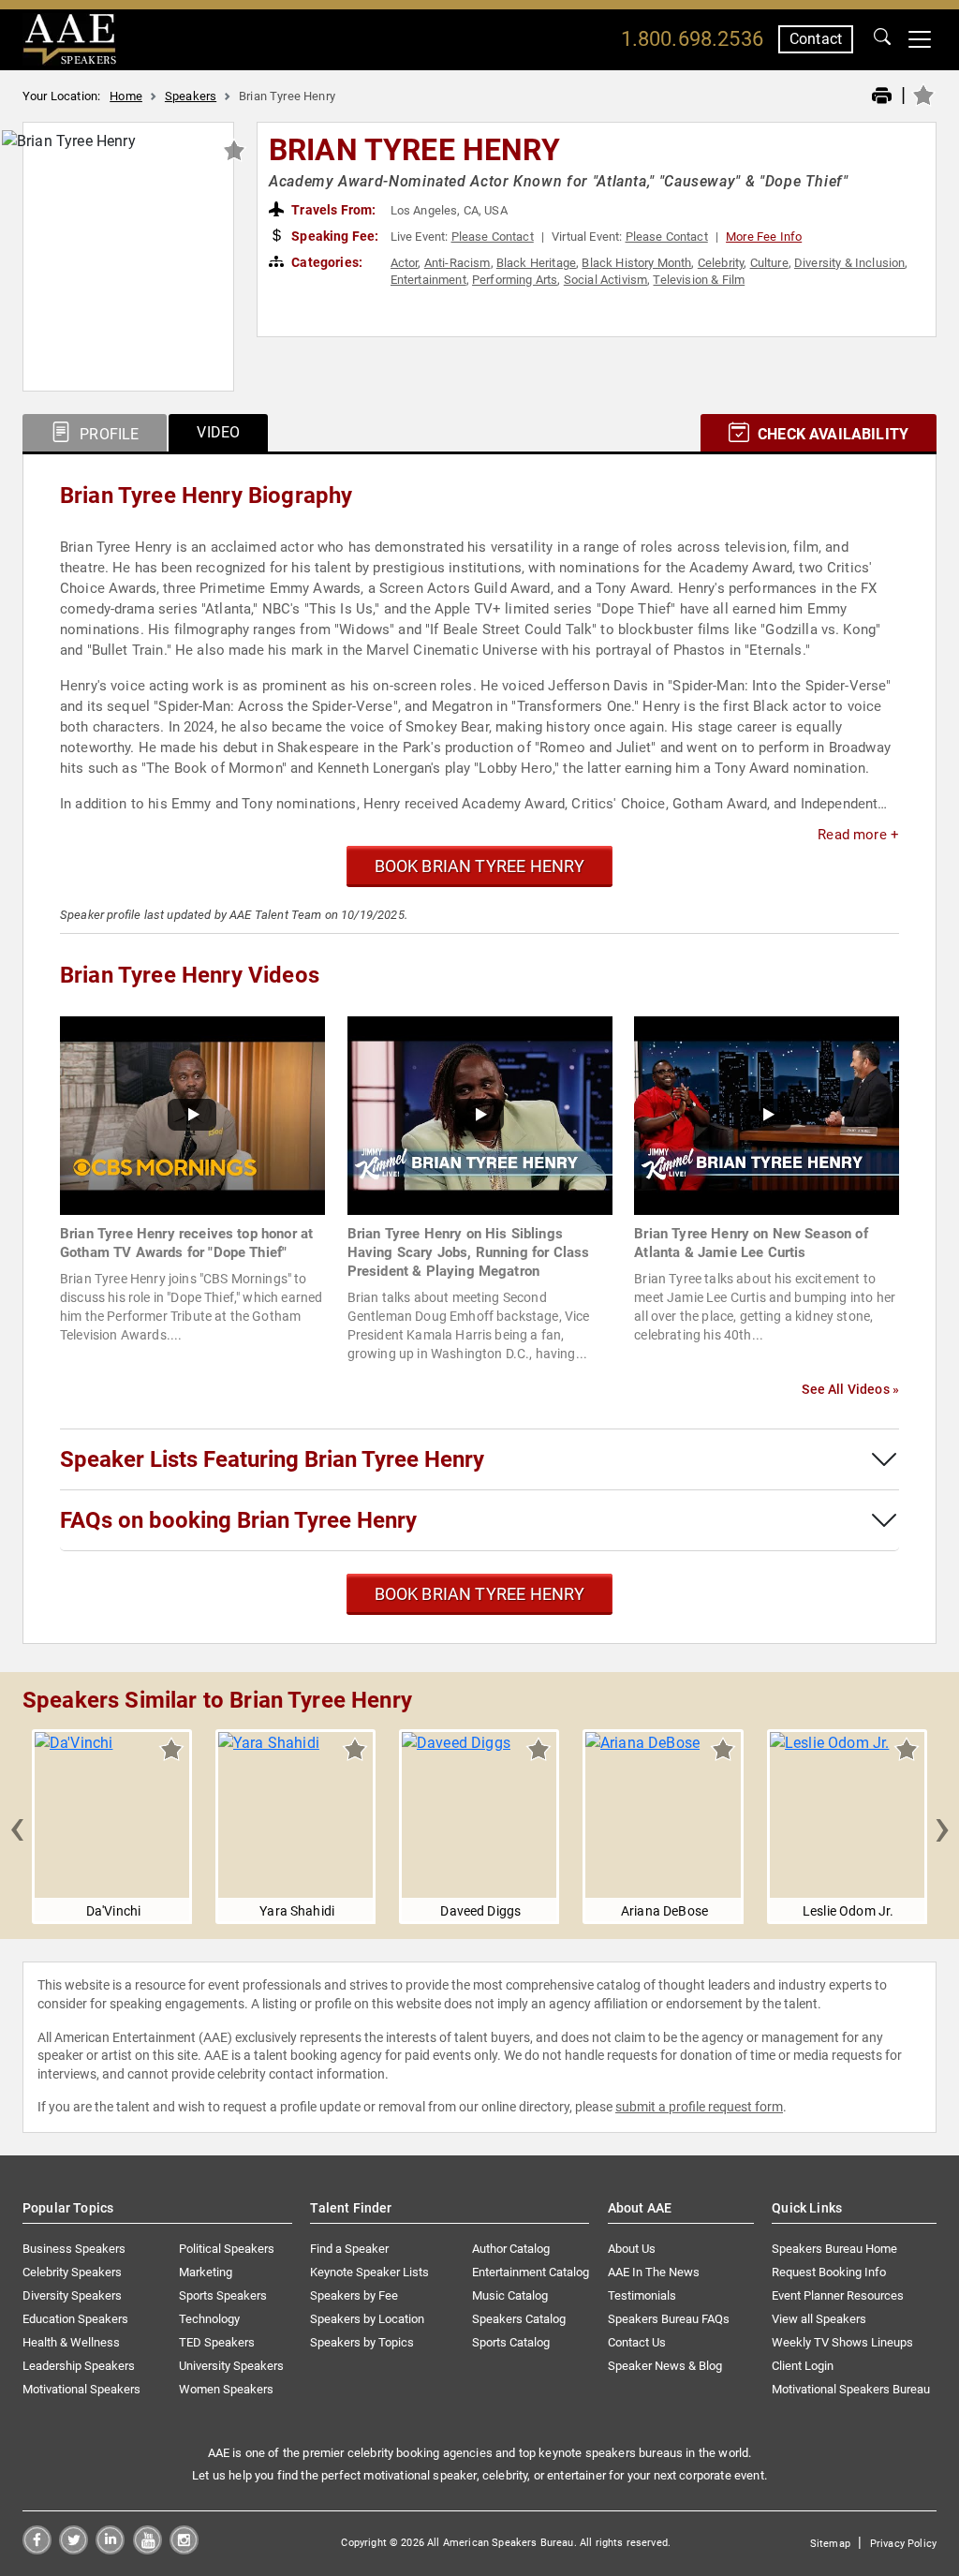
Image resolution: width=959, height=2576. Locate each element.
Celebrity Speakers (72, 2272)
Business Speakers (74, 2249)
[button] (17, 1827)
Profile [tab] (107, 434)
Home (126, 96)
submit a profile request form (699, 2107)
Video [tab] (218, 432)
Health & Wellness (71, 2342)
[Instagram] (184, 2549)
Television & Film (699, 280)
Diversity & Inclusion (849, 263)
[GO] (882, 39)
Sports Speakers (223, 2295)
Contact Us (637, 2342)
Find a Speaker (349, 2249)
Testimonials (642, 2295)
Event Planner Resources (838, 2295)
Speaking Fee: (333, 236)
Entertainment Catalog (531, 2272)
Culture (769, 263)
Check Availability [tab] (831, 434)
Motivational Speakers (81, 2389)
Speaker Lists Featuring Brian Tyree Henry (272, 1459)
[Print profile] (882, 96)
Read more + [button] (858, 835)
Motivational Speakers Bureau (851, 2389)
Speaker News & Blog (665, 2366)
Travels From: (332, 210)
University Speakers (231, 2366)
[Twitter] (74, 2549)
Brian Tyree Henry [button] (414, 150)
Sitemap (830, 2544)
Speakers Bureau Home (834, 2249)
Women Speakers (226, 2389)
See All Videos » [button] (850, 1389)
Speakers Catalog (519, 2319)
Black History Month (636, 263)
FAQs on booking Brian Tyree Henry (238, 1520)
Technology (209, 2319)
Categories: (325, 262)
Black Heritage (536, 263)
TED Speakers (217, 2342)
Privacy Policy (903, 2544)
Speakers (191, 96)
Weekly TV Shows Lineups (842, 2342)
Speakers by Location (367, 2319)
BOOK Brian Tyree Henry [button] (480, 866)
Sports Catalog (511, 2342)
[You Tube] (148, 2549)
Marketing (206, 2272)
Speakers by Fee (354, 2295)
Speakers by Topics (362, 2342)
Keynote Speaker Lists (369, 2272)
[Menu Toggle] (920, 39)
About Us (632, 2249)
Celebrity (721, 263)
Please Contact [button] (493, 237)
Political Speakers (227, 2249)
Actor (405, 263)
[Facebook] (37, 2549)
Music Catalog (510, 2295)
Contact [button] (816, 39)
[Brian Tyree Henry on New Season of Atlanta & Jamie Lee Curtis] (767, 1114)
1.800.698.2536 (692, 39)
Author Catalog (511, 2249)
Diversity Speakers (72, 2295)
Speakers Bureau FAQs (669, 2319)
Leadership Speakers (79, 2366)
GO (882, 39)
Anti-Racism (457, 263)
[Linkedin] (110, 2549)
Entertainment (428, 280)
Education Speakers (75, 2319)
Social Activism (605, 280)
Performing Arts (515, 280)
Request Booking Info (829, 2272)
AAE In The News (654, 2272)
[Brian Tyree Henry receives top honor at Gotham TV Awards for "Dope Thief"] (192, 1114)
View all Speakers (819, 2319)
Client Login (803, 2366)
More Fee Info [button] (764, 237)
